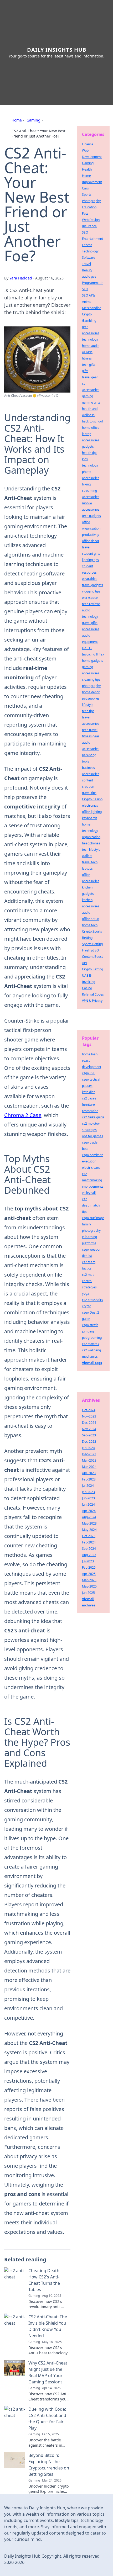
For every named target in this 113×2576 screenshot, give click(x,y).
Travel (86, 264)
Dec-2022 (89, 1442)
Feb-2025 (89, 1567)
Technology (90, 251)
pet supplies (91, 698)
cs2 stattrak (91, 1344)
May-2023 (89, 1523)
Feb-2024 (89, 1542)
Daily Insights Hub (57, 50)
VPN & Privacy (92, 1001)
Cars (85, 188)
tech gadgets (91, 516)
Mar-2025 (89, 1580)
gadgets (88, 446)
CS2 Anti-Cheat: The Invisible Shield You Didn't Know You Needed (48, 2326)
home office (91, 428)
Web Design (91, 220)
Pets (85, 213)
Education (89, 207)
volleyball (89, 1193)
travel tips (89, 793)
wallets (87, 856)
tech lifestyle (91, 850)
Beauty (87, 270)
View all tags (92, 1363)
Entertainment (93, 239)
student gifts (91, 554)
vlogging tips (91, 591)
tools (86, 761)
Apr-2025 (89, 1574)
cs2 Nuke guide (93, 1117)
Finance (88, 144)
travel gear (90, 377)
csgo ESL (88, 1073)
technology (90, 339)
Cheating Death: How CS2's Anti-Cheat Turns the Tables (44, 2280)
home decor (91, 692)
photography (91, 686)
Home (17, 120)
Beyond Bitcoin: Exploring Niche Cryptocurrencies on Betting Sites (49, 2465)
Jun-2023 (88, 1498)
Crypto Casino (92, 799)
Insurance (89, 226)
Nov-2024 (89, 1429)
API (84, 963)
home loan (90, 1054)
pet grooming (92, 1338)
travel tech (90, 862)
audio (86, 913)
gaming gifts (91, 402)
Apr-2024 (89, 1511)
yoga (86, 1294)
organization (91, 837)
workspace (90, 598)
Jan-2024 (88, 1448)
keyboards (90, 818)
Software (89, 258)
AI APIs (87, 352)
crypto (87, 1306)
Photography (91, 201)
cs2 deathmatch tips (91, 1205)
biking (86, 484)
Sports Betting (92, 944)
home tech (90, 925)
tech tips (88, 711)
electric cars (91, 1168)
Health (87, 169)
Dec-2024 (89, 1423)
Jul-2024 (88, 1486)
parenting (89, 755)
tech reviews (91, 604)
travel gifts (90, 623)
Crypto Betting (93, 969)
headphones (91, 843)
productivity (91, 535)
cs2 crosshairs (93, 1300)
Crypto (87, 314)
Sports (87, 195)
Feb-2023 (89, 1479)
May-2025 (89, 1586)
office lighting (92, 812)
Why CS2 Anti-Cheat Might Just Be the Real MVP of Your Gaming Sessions (48, 2372)
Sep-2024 (89, 1549)
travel (86, 547)
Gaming (34, 120)
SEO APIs (89, 295)
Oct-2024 (89, 1410)
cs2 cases (89, 1098)
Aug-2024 (89, 1517)
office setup (91, 919)
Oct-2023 (89, 1536)
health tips (90, 453)
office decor (91, 541)
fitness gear (91, 736)
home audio (91, 346)
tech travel (90, 730)
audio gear (90, 276)
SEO (85, 232)
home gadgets (93, 661)
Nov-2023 (89, 1416)
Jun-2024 (88, 1504)
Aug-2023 (89, 1555)
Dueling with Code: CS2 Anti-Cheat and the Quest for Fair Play (47, 2419)
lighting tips (90, 560)
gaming (88, 396)
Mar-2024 (89, 1467)
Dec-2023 (89, 1454)
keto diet (88, 1092)
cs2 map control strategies (89, 1281)
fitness (87, 358)
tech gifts (89, 365)
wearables (90, 579)
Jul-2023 (88, 1561)
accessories (91, 629)
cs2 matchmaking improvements (93, 1180)
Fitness (87, 245)
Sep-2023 (89, 1435)
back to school (92, 421)
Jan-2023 (88, 1492)
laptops (87, 868)
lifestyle (88, 705)
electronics (90, 805)
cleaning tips (91, 679)
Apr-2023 (89, 1473)
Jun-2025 (88, 1593)
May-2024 (89, 1530)
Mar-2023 (89, 1460)
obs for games (93, 1136)
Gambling (89, 321)
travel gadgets (93, 585)
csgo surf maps (93, 1218)
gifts (85, 371)
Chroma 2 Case (23, 1115)
